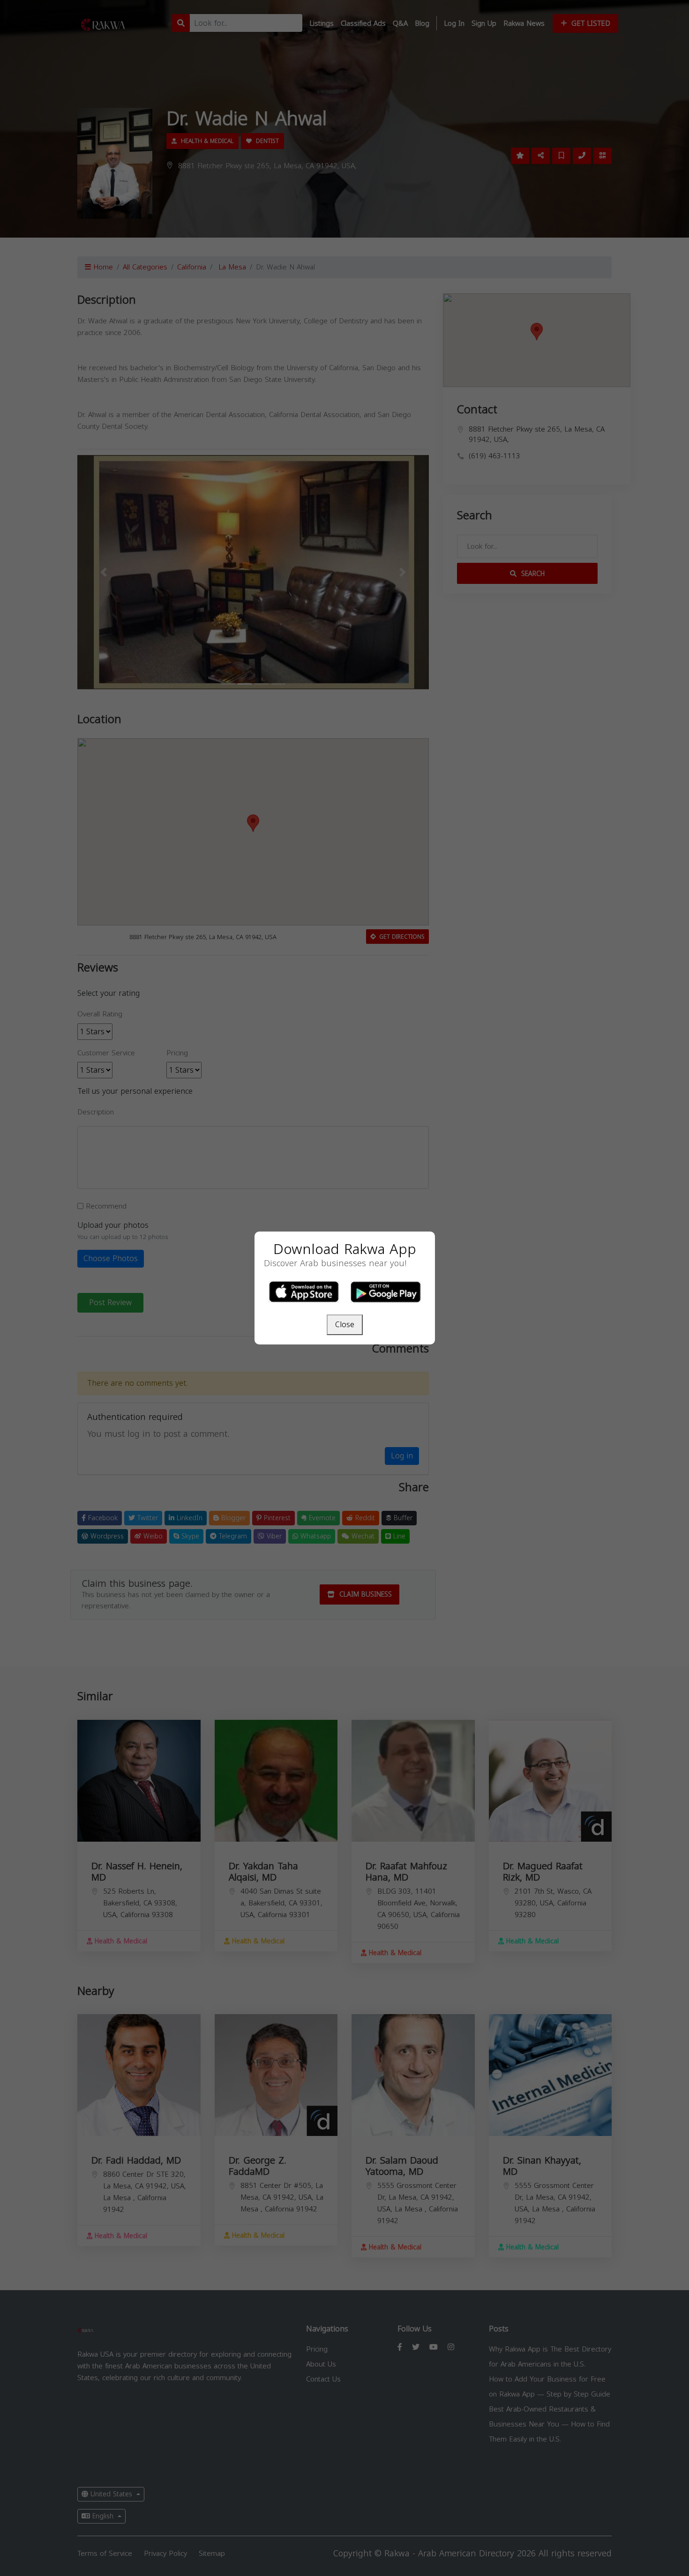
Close (345, 1325)
